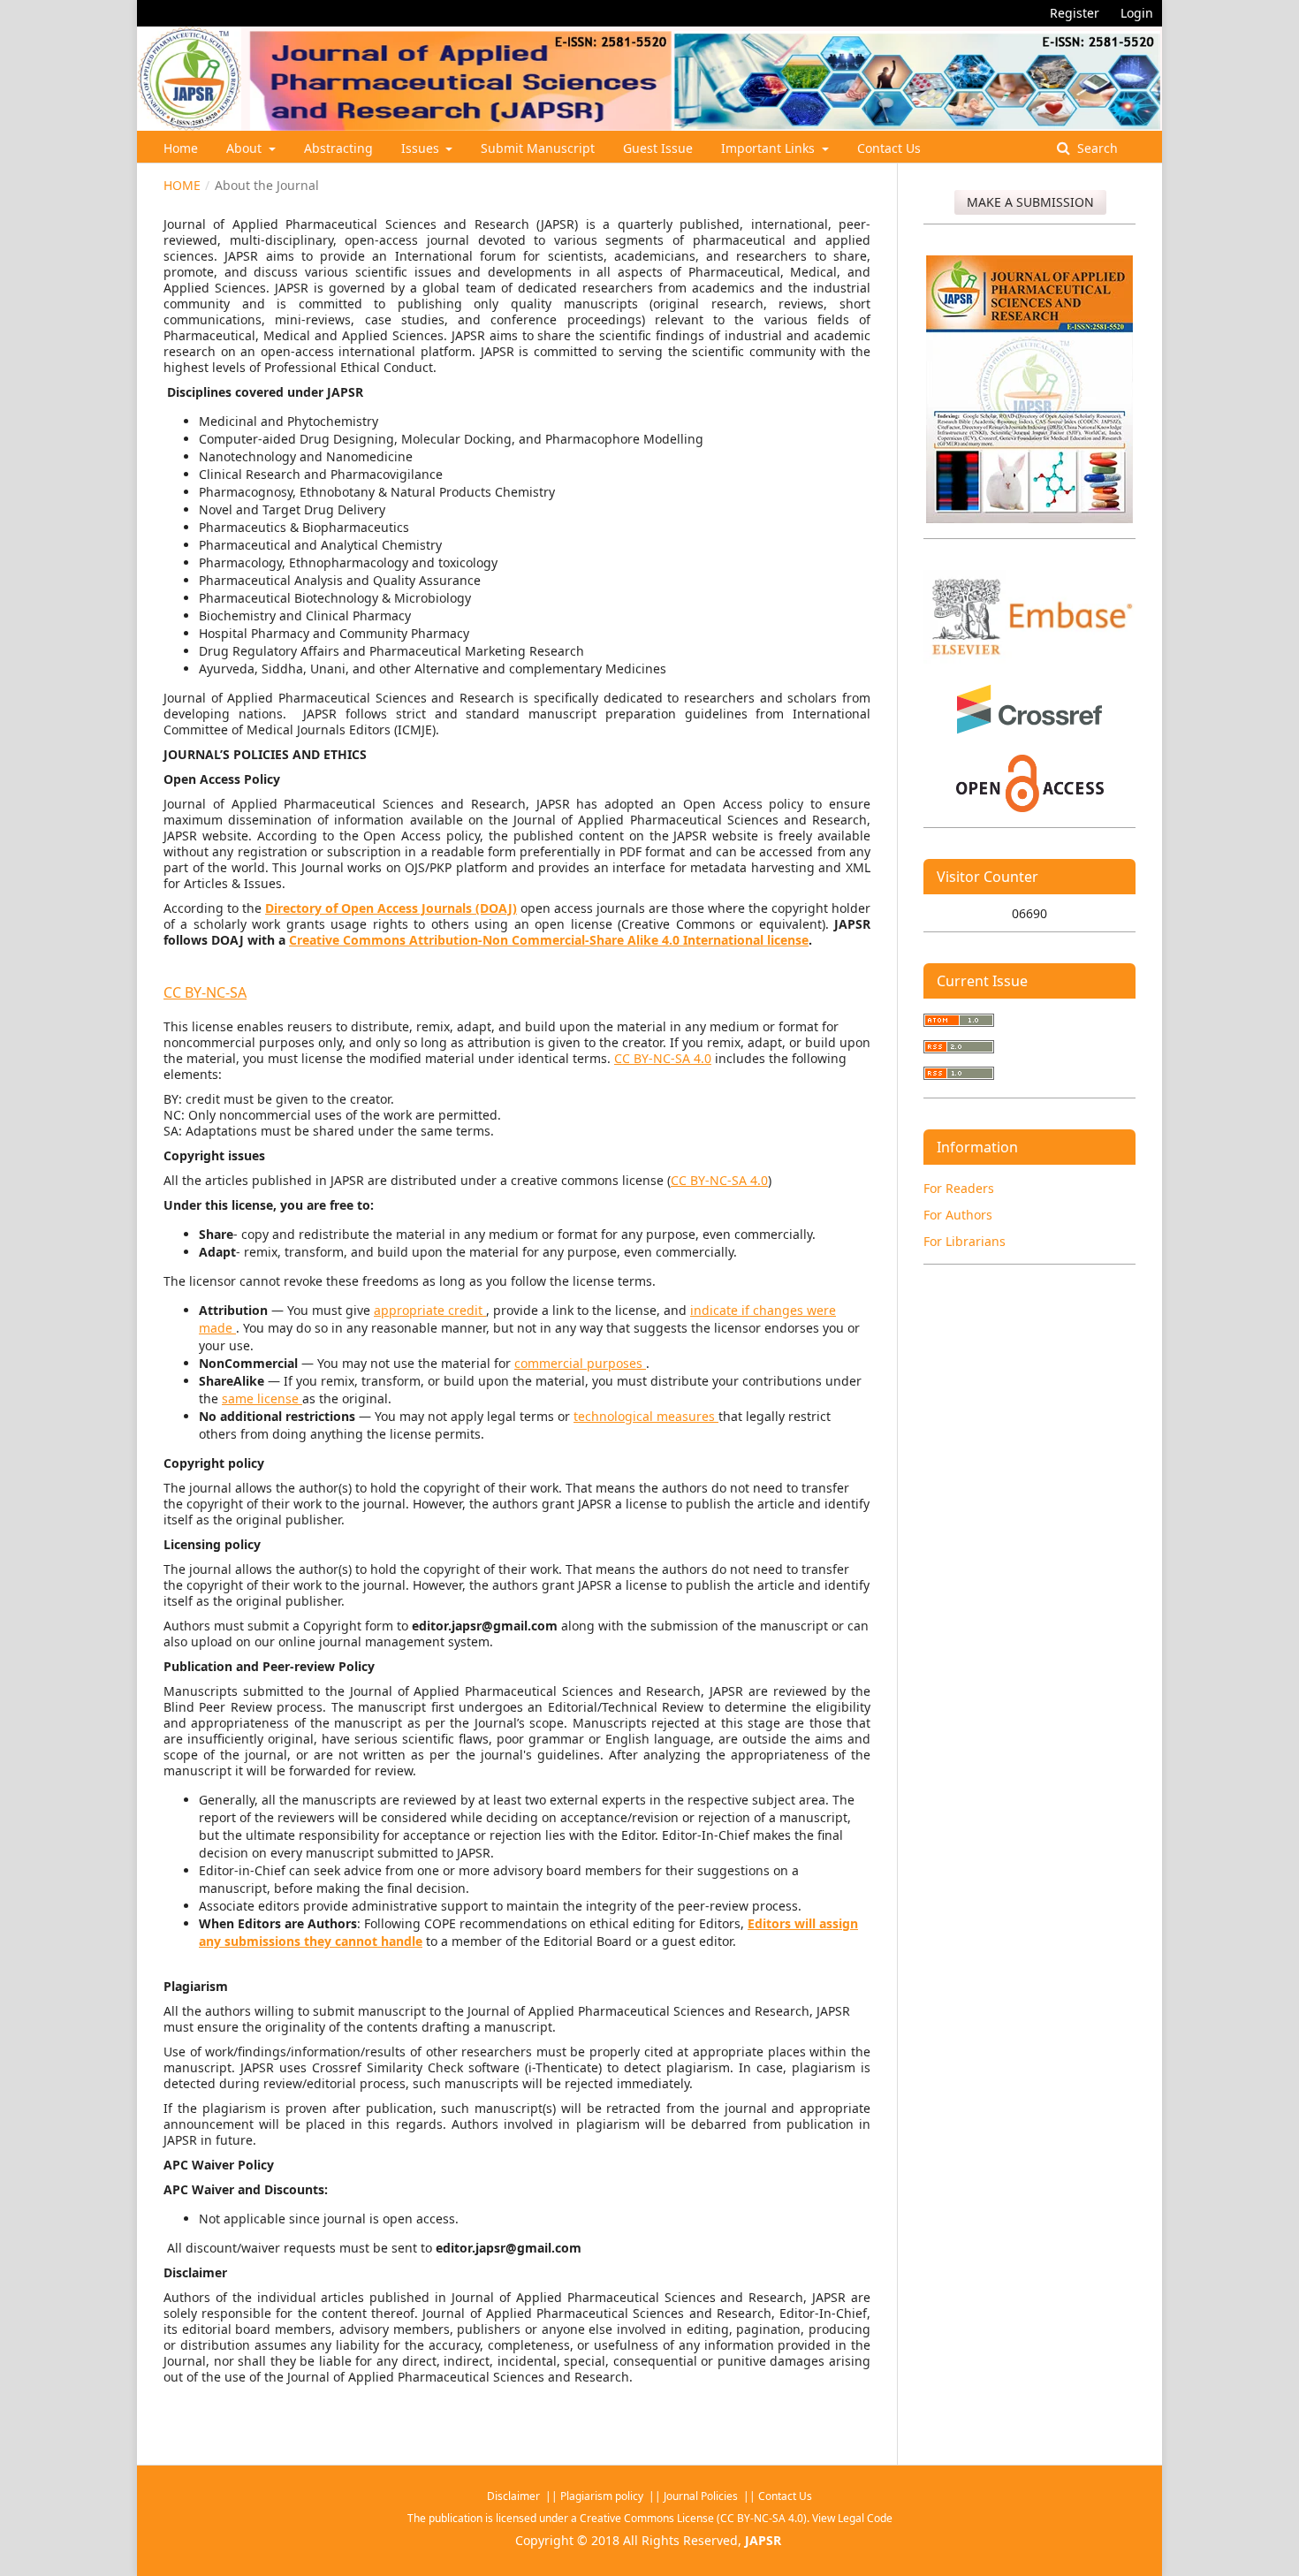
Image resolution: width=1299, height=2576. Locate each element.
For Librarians (965, 1241)
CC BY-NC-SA (205, 992)
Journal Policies (702, 2496)
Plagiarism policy (602, 2496)
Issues (422, 148)
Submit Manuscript (538, 148)
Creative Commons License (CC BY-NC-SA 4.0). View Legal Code (736, 2518)
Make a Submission (1030, 202)
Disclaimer (515, 2496)
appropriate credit (430, 1310)
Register (1075, 13)
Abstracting (338, 148)
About (246, 148)
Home (181, 148)
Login (1137, 13)
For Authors (958, 1215)
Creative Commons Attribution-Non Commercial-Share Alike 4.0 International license (549, 940)
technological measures (646, 1416)
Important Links (770, 148)
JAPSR (763, 2540)
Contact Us (889, 148)
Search (1096, 148)
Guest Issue (658, 148)
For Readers (959, 1188)
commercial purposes (580, 1363)
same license (262, 1398)
